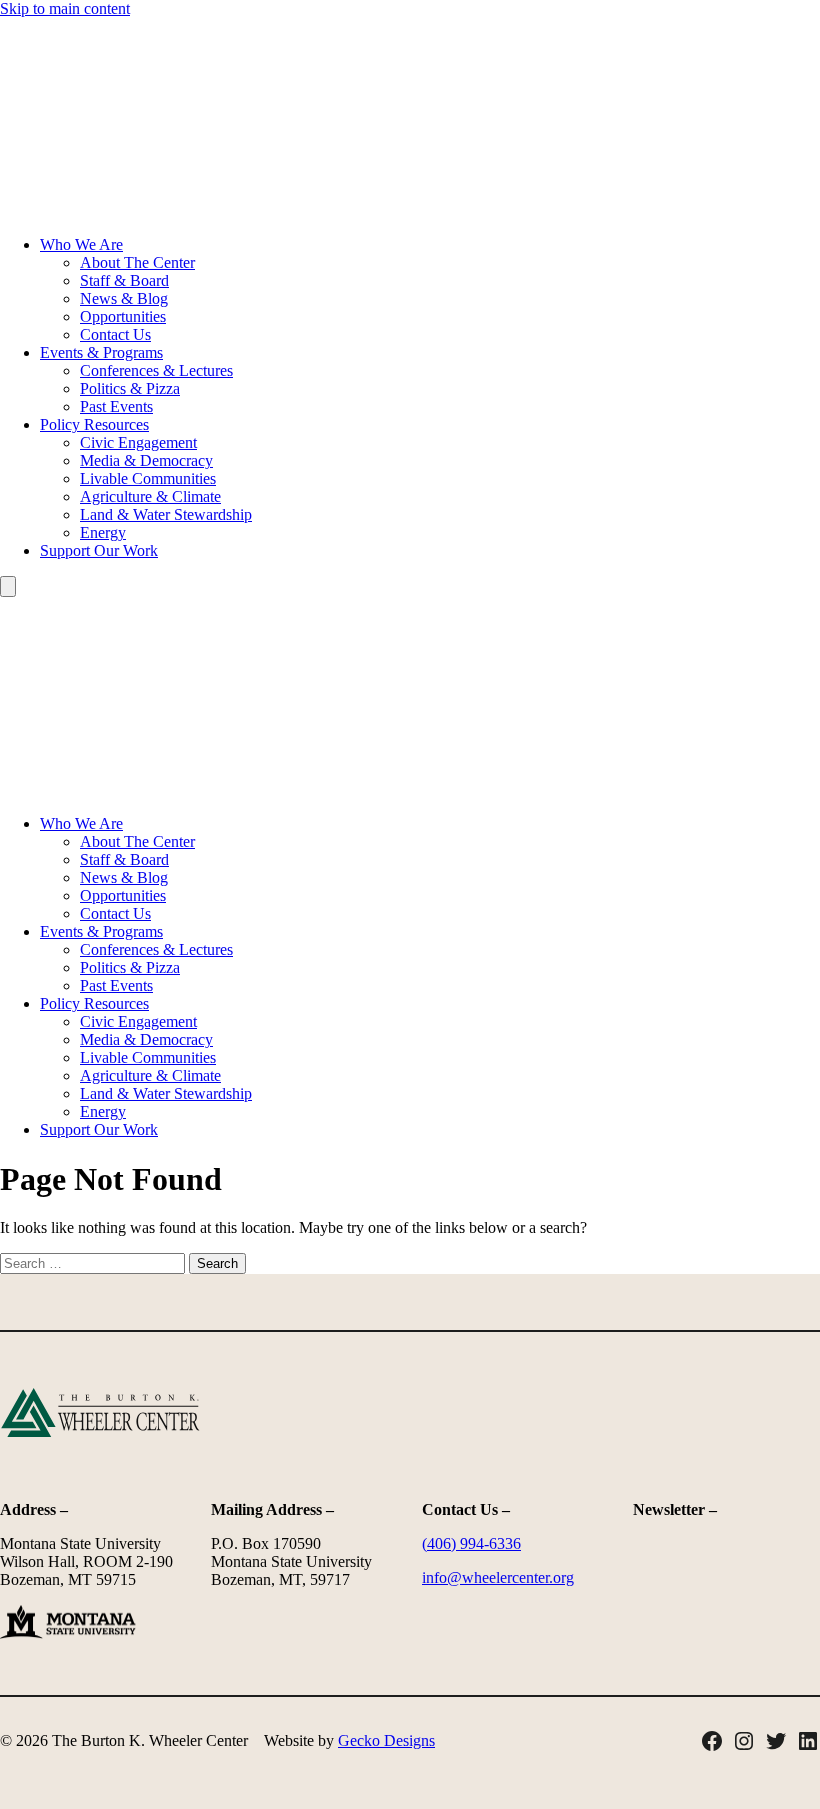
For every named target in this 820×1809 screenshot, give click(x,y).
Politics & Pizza (130, 388)
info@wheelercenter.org (498, 1577)
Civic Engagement (138, 442)
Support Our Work (99, 550)
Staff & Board (124, 280)
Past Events (116, 406)
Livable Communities (148, 478)
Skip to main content (65, 8)
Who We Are (81, 244)
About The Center (137, 262)
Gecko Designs (386, 1740)
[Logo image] (410, 210)
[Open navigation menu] (8, 586)
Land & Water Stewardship (166, 514)
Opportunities (123, 316)
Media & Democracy (146, 460)
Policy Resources (94, 424)
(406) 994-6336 (471, 1543)
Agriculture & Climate (150, 496)
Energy (103, 532)
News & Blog (124, 298)
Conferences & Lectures (156, 370)
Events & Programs (101, 352)
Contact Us (115, 334)
